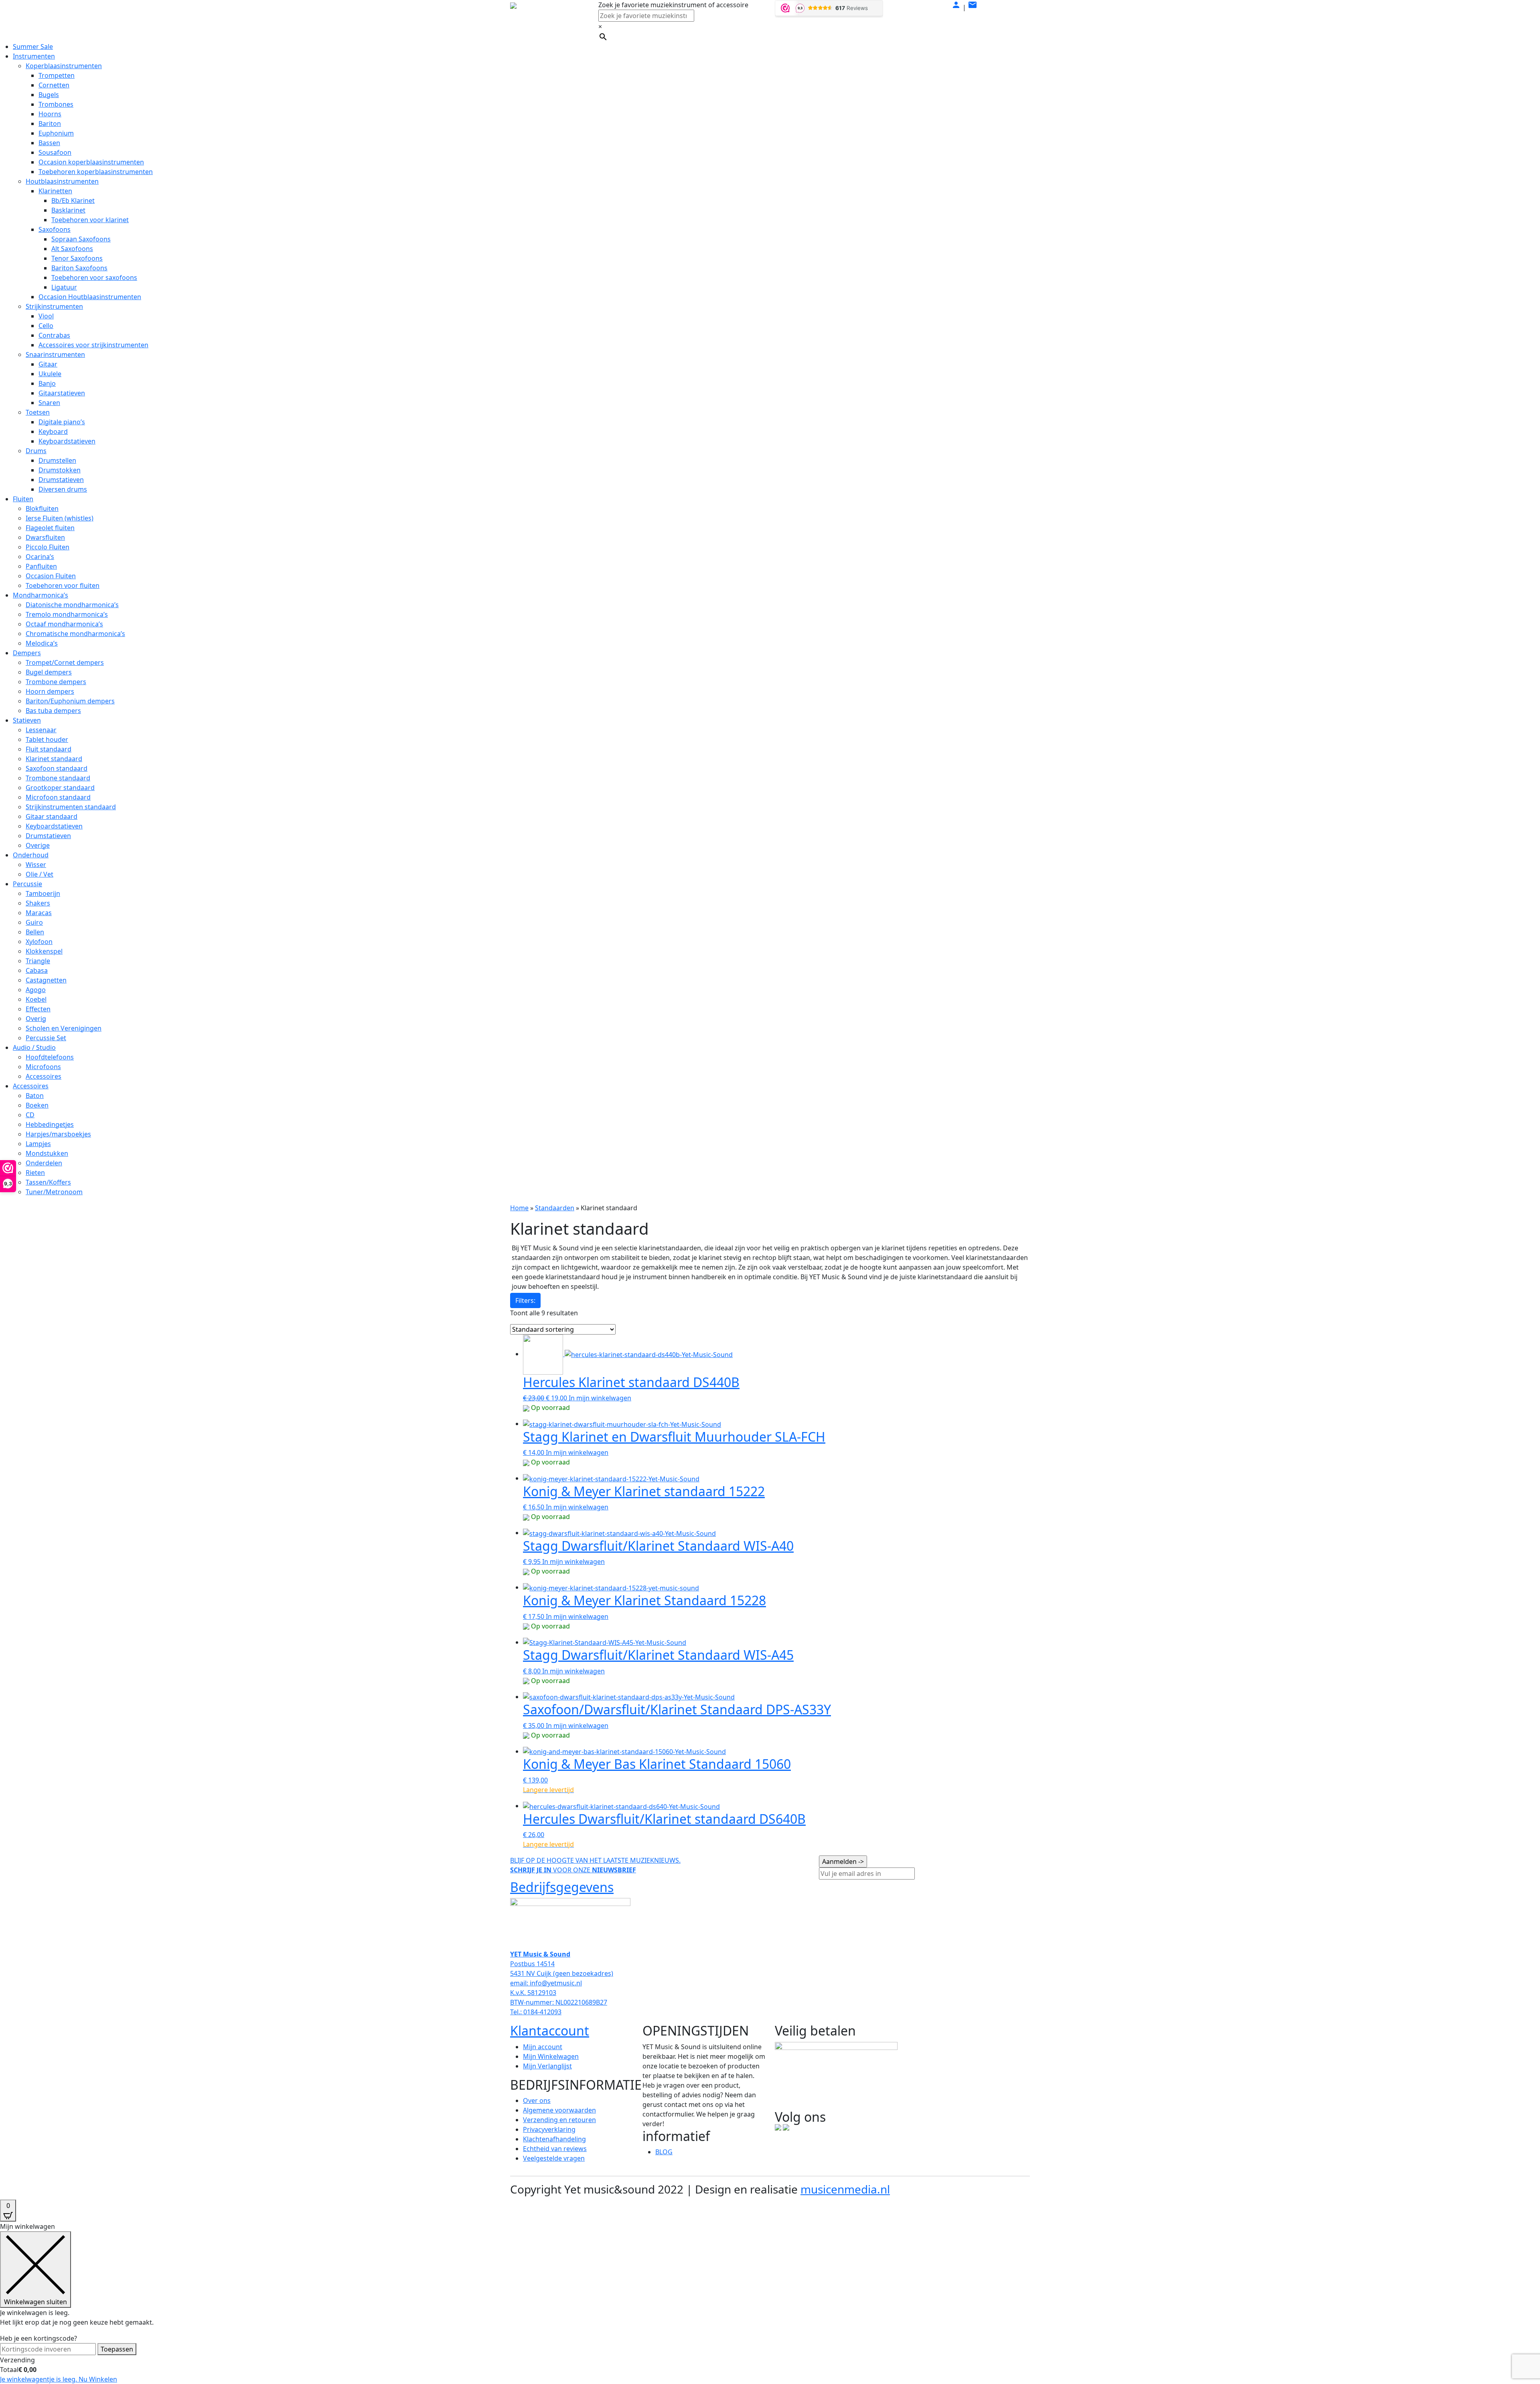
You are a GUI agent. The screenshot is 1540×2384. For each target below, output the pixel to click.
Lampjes (38, 1144)
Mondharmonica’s (41, 595)
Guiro (34, 922)
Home (519, 1208)
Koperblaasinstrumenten (64, 66)
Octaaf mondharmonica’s (64, 624)
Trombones (56, 104)
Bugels (49, 95)
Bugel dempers (49, 672)
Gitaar (48, 364)
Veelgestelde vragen (554, 2158)
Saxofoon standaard (57, 768)
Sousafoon (55, 152)
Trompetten (57, 75)
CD (30, 1115)
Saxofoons (55, 229)
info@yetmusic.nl (555, 1983)
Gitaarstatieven (62, 393)
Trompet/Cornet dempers (65, 662)
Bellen (35, 932)
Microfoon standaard (58, 797)
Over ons (537, 2100)
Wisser (36, 865)
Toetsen (38, 412)
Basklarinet (68, 210)
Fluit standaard (49, 749)
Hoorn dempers (50, 691)
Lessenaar (41, 730)
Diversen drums (63, 489)
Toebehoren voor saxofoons (94, 277)
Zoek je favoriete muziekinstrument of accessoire (673, 5)
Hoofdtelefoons (50, 1057)
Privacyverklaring (549, 2129)
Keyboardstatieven (67, 441)
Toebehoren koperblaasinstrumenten (96, 172)
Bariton (50, 124)
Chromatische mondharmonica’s (75, 634)
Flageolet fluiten (50, 528)
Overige (38, 845)
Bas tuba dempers (53, 711)
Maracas (39, 913)
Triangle (38, 961)
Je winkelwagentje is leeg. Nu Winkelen (59, 2379)
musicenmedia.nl (845, 2189)
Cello (46, 326)
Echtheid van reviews (555, 2149)
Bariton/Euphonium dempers (70, 701)
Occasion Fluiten (51, 576)
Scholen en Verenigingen (64, 1028)
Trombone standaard (58, 778)
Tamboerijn (43, 893)
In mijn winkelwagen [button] (600, 1398)
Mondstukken (47, 1153)
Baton (35, 1096)
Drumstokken (60, 470)
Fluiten (23, 499)
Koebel (36, 999)
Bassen (49, 143)
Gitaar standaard (52, 816)
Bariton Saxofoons (79, 268)
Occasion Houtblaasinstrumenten (90, 297)
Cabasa (37, 970)
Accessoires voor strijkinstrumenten (93, 345)
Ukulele (50, 374)
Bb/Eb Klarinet (73, 201)
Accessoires (44, 1076)
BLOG (664, 2152)
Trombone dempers (56, 682)
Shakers (38, 903)
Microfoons (43, 1067)
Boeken (37, 1105)
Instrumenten (34, 56)
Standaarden (555, 1208)
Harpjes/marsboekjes (58, 1134)
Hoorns (50, 114)
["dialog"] (770, 2303)
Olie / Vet (40, 874)
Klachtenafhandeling (554, 2139)
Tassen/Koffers (48, 1182)
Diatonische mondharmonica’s (72, 605)
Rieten (35, 1173)
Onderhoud (31, 855)
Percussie (27, 884)
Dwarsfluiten (45, 537)
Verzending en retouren (559, 2120)
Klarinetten (55, 191)
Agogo (36, 990)
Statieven (27, 720)
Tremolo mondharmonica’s (67, 614)
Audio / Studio (34, 1047)
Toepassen (117, 2349)
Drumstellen (57, 460)
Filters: (525, 1300)
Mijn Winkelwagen (551, 2056)
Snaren (49, 403)
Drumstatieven (61, 480)
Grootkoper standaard (60, 788)
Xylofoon (39, 942)
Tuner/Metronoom (54, 1192)
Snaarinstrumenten (55, 354)
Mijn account (543, 2047)
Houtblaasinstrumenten (62, 181)
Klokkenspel (44, 951)
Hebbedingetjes (50, 1124)
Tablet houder (47, 739)
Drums (36, 451)
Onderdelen (44, 1163)
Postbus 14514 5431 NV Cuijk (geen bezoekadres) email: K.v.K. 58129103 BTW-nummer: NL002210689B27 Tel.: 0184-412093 (562, 1983)
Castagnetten (46, 980)
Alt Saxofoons (72, 249)
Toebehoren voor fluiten (63, 585)
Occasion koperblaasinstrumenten (91, 162)
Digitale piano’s (62, 422)
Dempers (27, 653)
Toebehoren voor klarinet (90, 220)
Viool (46, 316)
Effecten (38, 1009)
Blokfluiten (42, 508)
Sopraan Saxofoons (81, 239)
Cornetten (54, 85)
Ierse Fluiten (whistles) (60, 518)
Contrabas (54, 335)
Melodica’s (42, 643)
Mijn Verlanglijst (547, 2066)
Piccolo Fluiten (48, 547)
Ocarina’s (40, 557)
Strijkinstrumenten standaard (71, 807)
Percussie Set (46, 1038)
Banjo (47, 383)
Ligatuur (64, 287)
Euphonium (56, 133)
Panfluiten (41, 566)
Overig (36, 1019)
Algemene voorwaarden (559, 2110)
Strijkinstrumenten (54, 306)
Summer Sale (33, 47)
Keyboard (53, 431)
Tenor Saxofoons (77, 258)
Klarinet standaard (54, 759)
